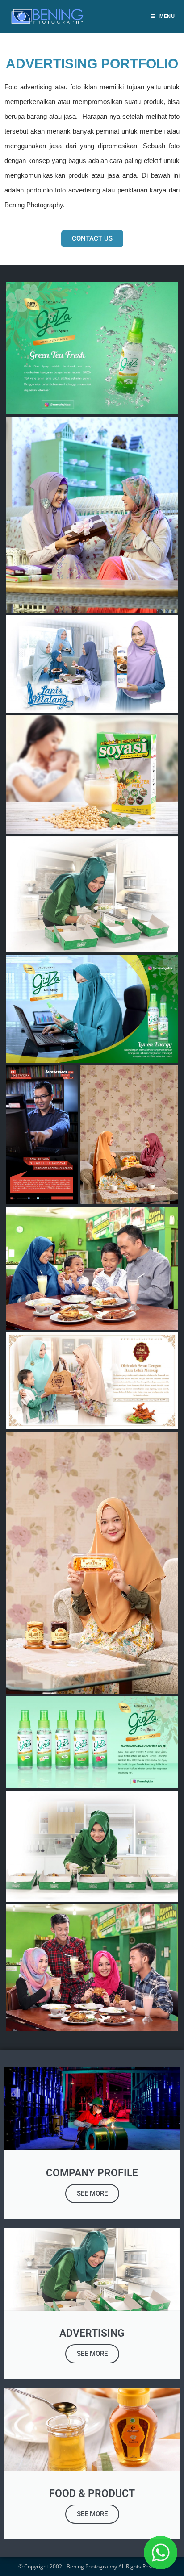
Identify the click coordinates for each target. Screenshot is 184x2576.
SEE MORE (92, 2193)
